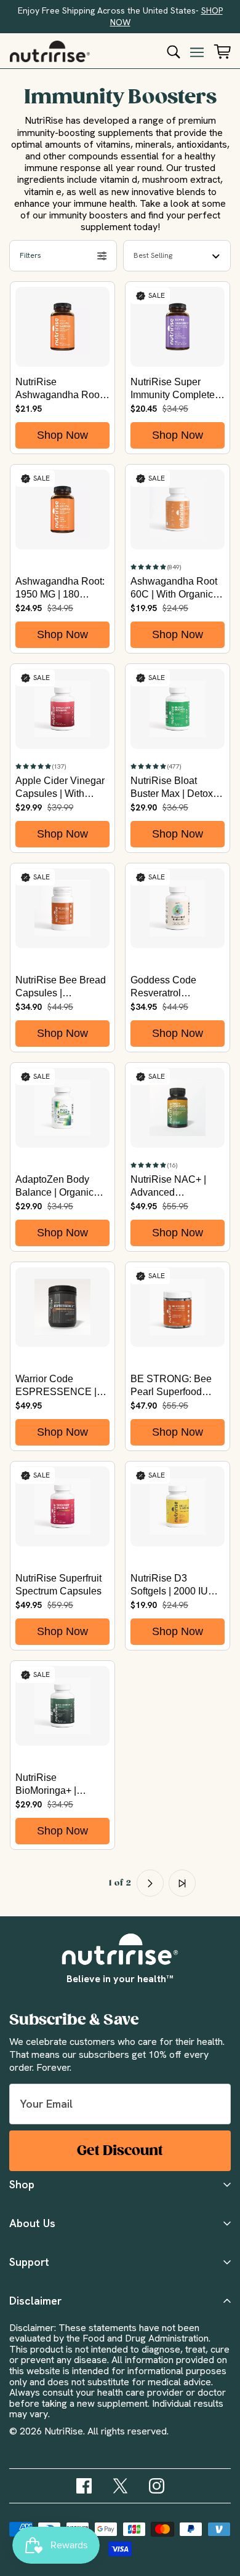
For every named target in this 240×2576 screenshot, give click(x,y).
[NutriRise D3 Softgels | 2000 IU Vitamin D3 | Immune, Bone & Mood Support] (178, 1506)
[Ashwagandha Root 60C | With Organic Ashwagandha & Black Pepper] (178, 510)
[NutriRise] (50, 51)
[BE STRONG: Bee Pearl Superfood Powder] (178, 1307)
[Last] (182, 1883)
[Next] (150, 1883)
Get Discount (120, 2150)
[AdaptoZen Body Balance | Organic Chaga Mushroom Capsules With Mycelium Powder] (62, 1108)
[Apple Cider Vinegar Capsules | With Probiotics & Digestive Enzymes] (62, 709)
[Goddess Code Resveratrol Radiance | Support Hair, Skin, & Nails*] (178, 908)
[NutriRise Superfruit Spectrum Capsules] (62, 1506)
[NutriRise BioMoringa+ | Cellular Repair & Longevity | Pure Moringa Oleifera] (62, 1706)
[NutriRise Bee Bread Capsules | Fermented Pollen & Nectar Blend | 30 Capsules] (62, 908)
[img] (84, 2486)
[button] (156, 566)
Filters (30, 255)
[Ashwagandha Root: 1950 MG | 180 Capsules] (62, 510)
